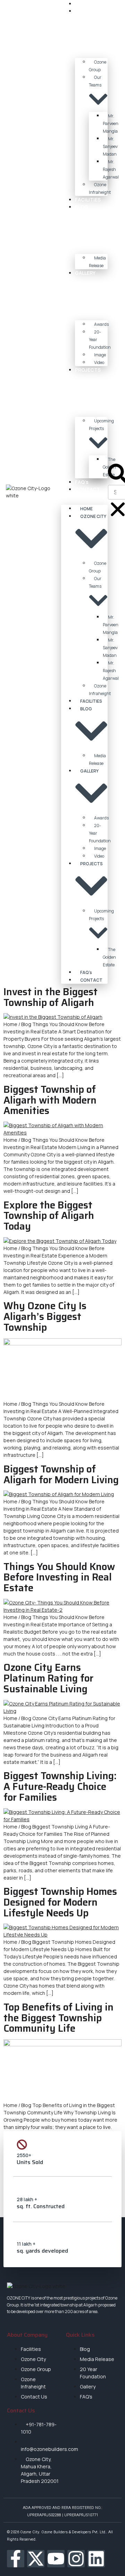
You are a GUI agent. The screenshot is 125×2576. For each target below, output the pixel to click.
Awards (101, 324)
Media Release (97, 262)
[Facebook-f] (16, 2559)
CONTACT (87, 489)
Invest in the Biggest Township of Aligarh (51, 997)
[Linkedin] (96, 2559)
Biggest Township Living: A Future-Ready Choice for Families (60, 1786)
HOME (82, 4)
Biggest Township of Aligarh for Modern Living (61, 1474)
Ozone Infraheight (100, 188)
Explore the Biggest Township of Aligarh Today (49, 1216)
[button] (84, 497)
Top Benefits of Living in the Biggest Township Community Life (59, 2018)
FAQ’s (82, 482)
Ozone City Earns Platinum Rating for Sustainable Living (48, 1678)
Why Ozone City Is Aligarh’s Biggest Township (45, 1316)
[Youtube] (56, 2559)
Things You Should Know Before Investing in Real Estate (59, 1577)
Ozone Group (98, 66)
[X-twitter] (36, 2559)
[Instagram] (76, 2559)
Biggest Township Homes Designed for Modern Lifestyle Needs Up (60, 1902)
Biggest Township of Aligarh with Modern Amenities (50, 1100)
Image (100, 355)
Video (99, 362)
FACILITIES (88, 200)
